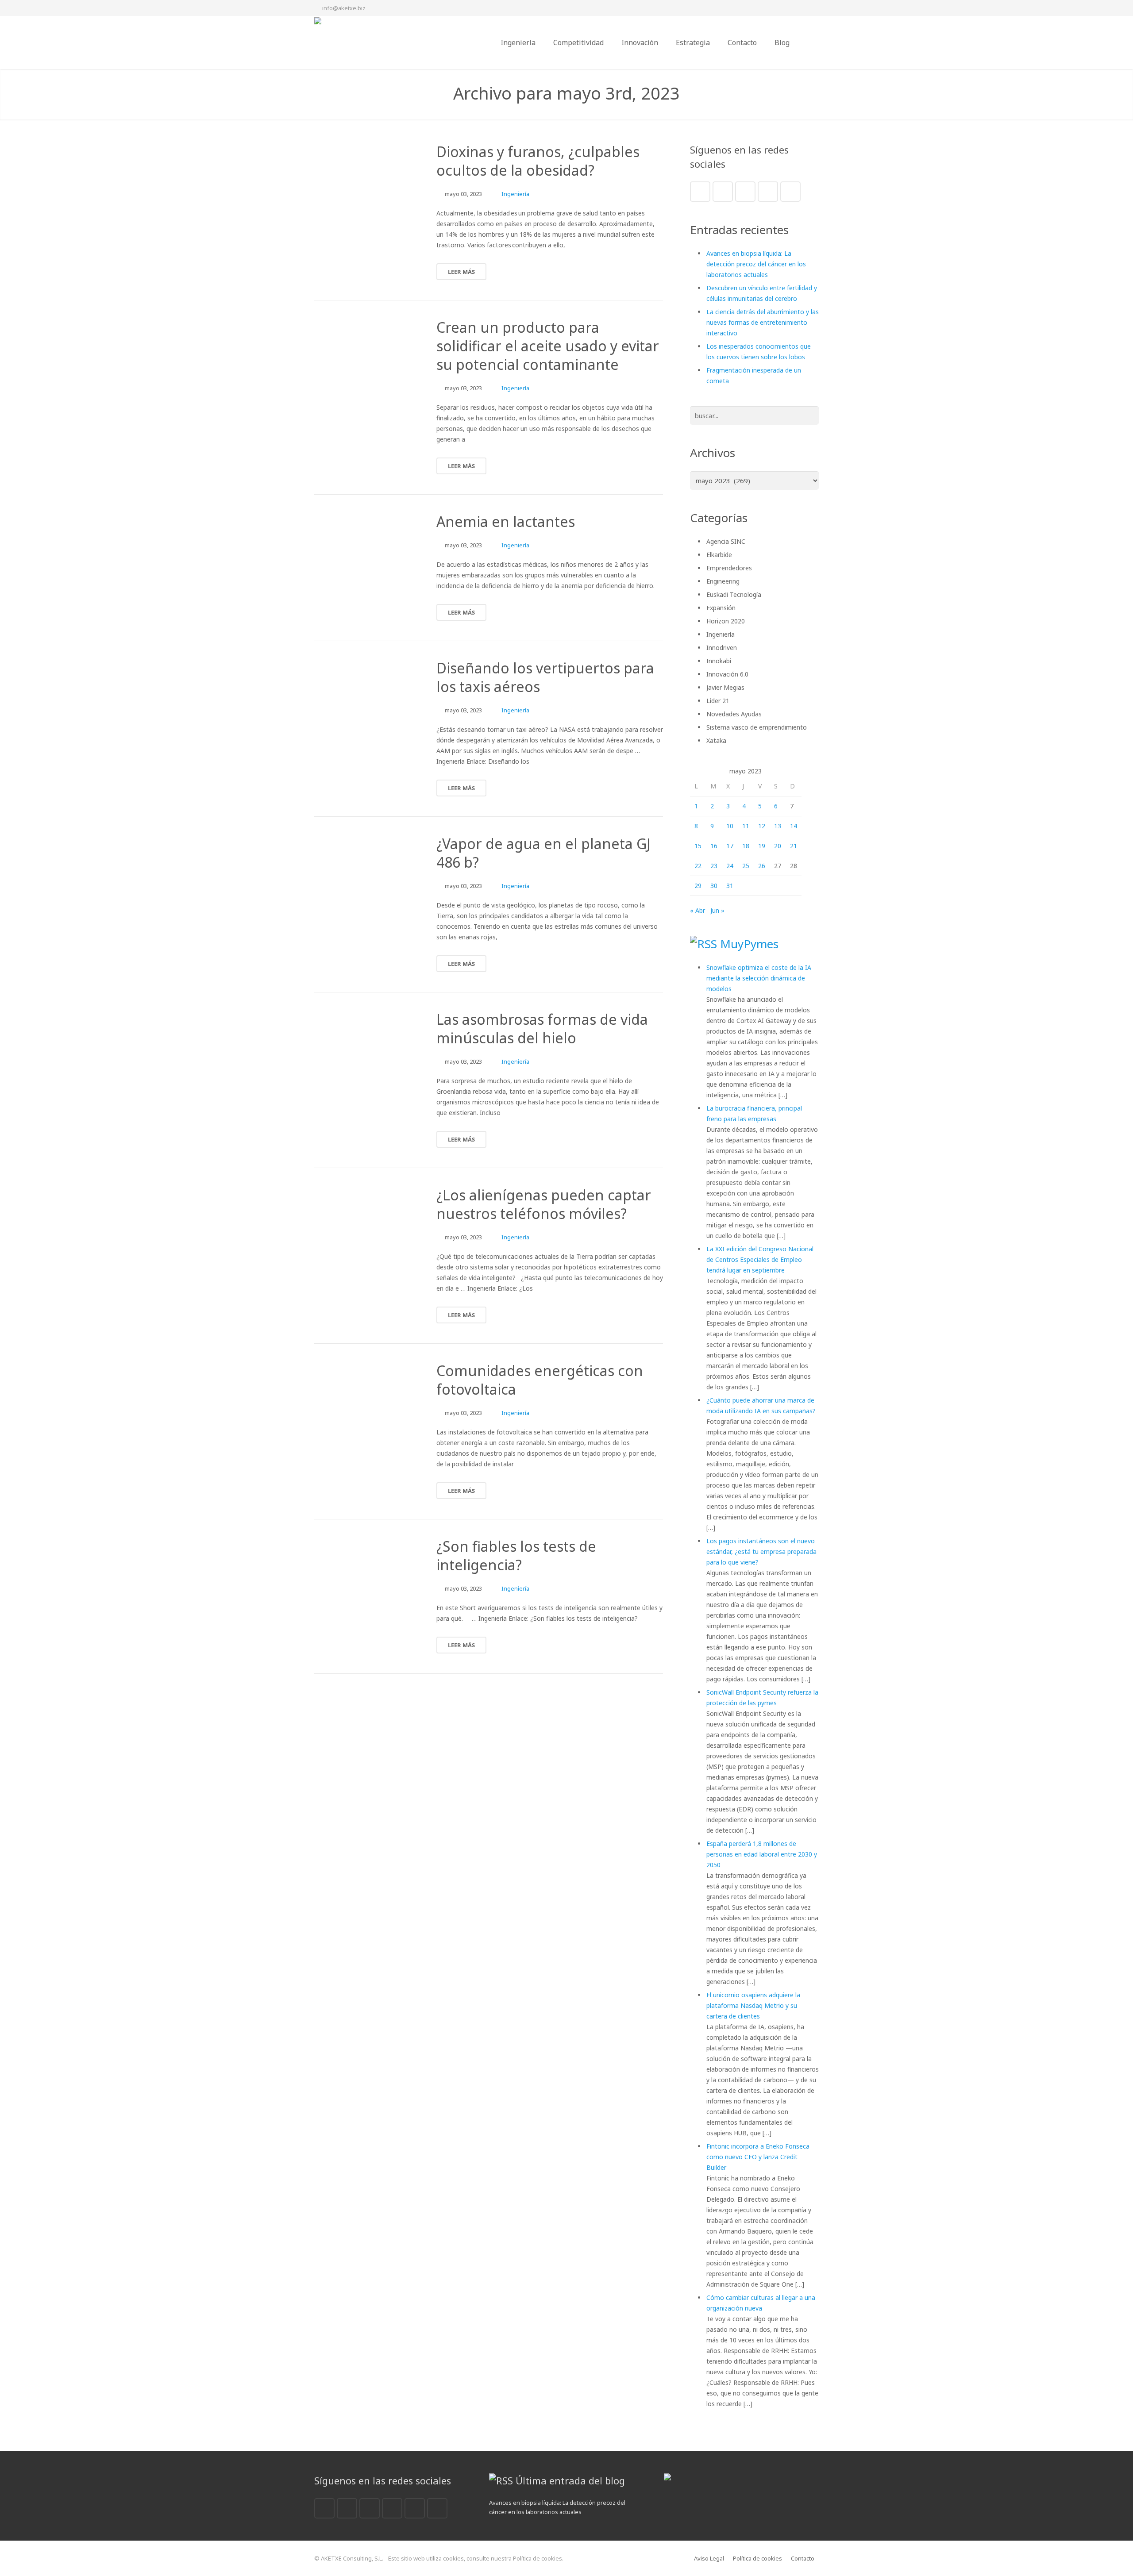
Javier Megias (725, 687)
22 (698, 866)
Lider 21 (718, 701)
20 (778, 846)
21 (794, 846)
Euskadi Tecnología (734, 594)
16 (714, 846)
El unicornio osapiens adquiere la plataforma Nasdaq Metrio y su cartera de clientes (753, 2005)
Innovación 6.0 (727, 674)
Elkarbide (719, 555)
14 (794, 826)
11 (746, 826)
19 (762, 846)
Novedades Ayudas (734, 714)
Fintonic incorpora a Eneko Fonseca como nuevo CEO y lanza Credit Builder (758, 2157)
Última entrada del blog (570, 2480)
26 (762, 866)
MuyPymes (749, 944)
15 (698, 846)
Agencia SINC (726, 541)
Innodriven (722, 648)
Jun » (717, 910)
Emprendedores (729, 568)
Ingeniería (515, 194)
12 (762, 826)
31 (730, 886)
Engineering (723, 581)
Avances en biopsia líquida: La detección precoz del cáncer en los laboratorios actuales (756, 264)
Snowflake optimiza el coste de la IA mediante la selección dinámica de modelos (759, 978)
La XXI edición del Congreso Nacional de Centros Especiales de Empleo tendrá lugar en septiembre (760, 1259)
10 (730, 826)
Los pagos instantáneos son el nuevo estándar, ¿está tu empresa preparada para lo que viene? (761, 1551)
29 (698, 886)
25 (746, 866)
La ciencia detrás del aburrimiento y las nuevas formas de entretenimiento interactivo (763, 322)
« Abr (698, 910)
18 (746, 846)
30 (714, 886)
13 (778, 826)
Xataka (716, 740)
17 (730, 846)
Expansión (721, 608)
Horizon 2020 (726, 621)
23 (714, 866)
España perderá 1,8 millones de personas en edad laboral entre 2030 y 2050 (762, 1854)
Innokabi (719, 661)
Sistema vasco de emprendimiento (757, 727)
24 (730, 866)
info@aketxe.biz (344, 8)
